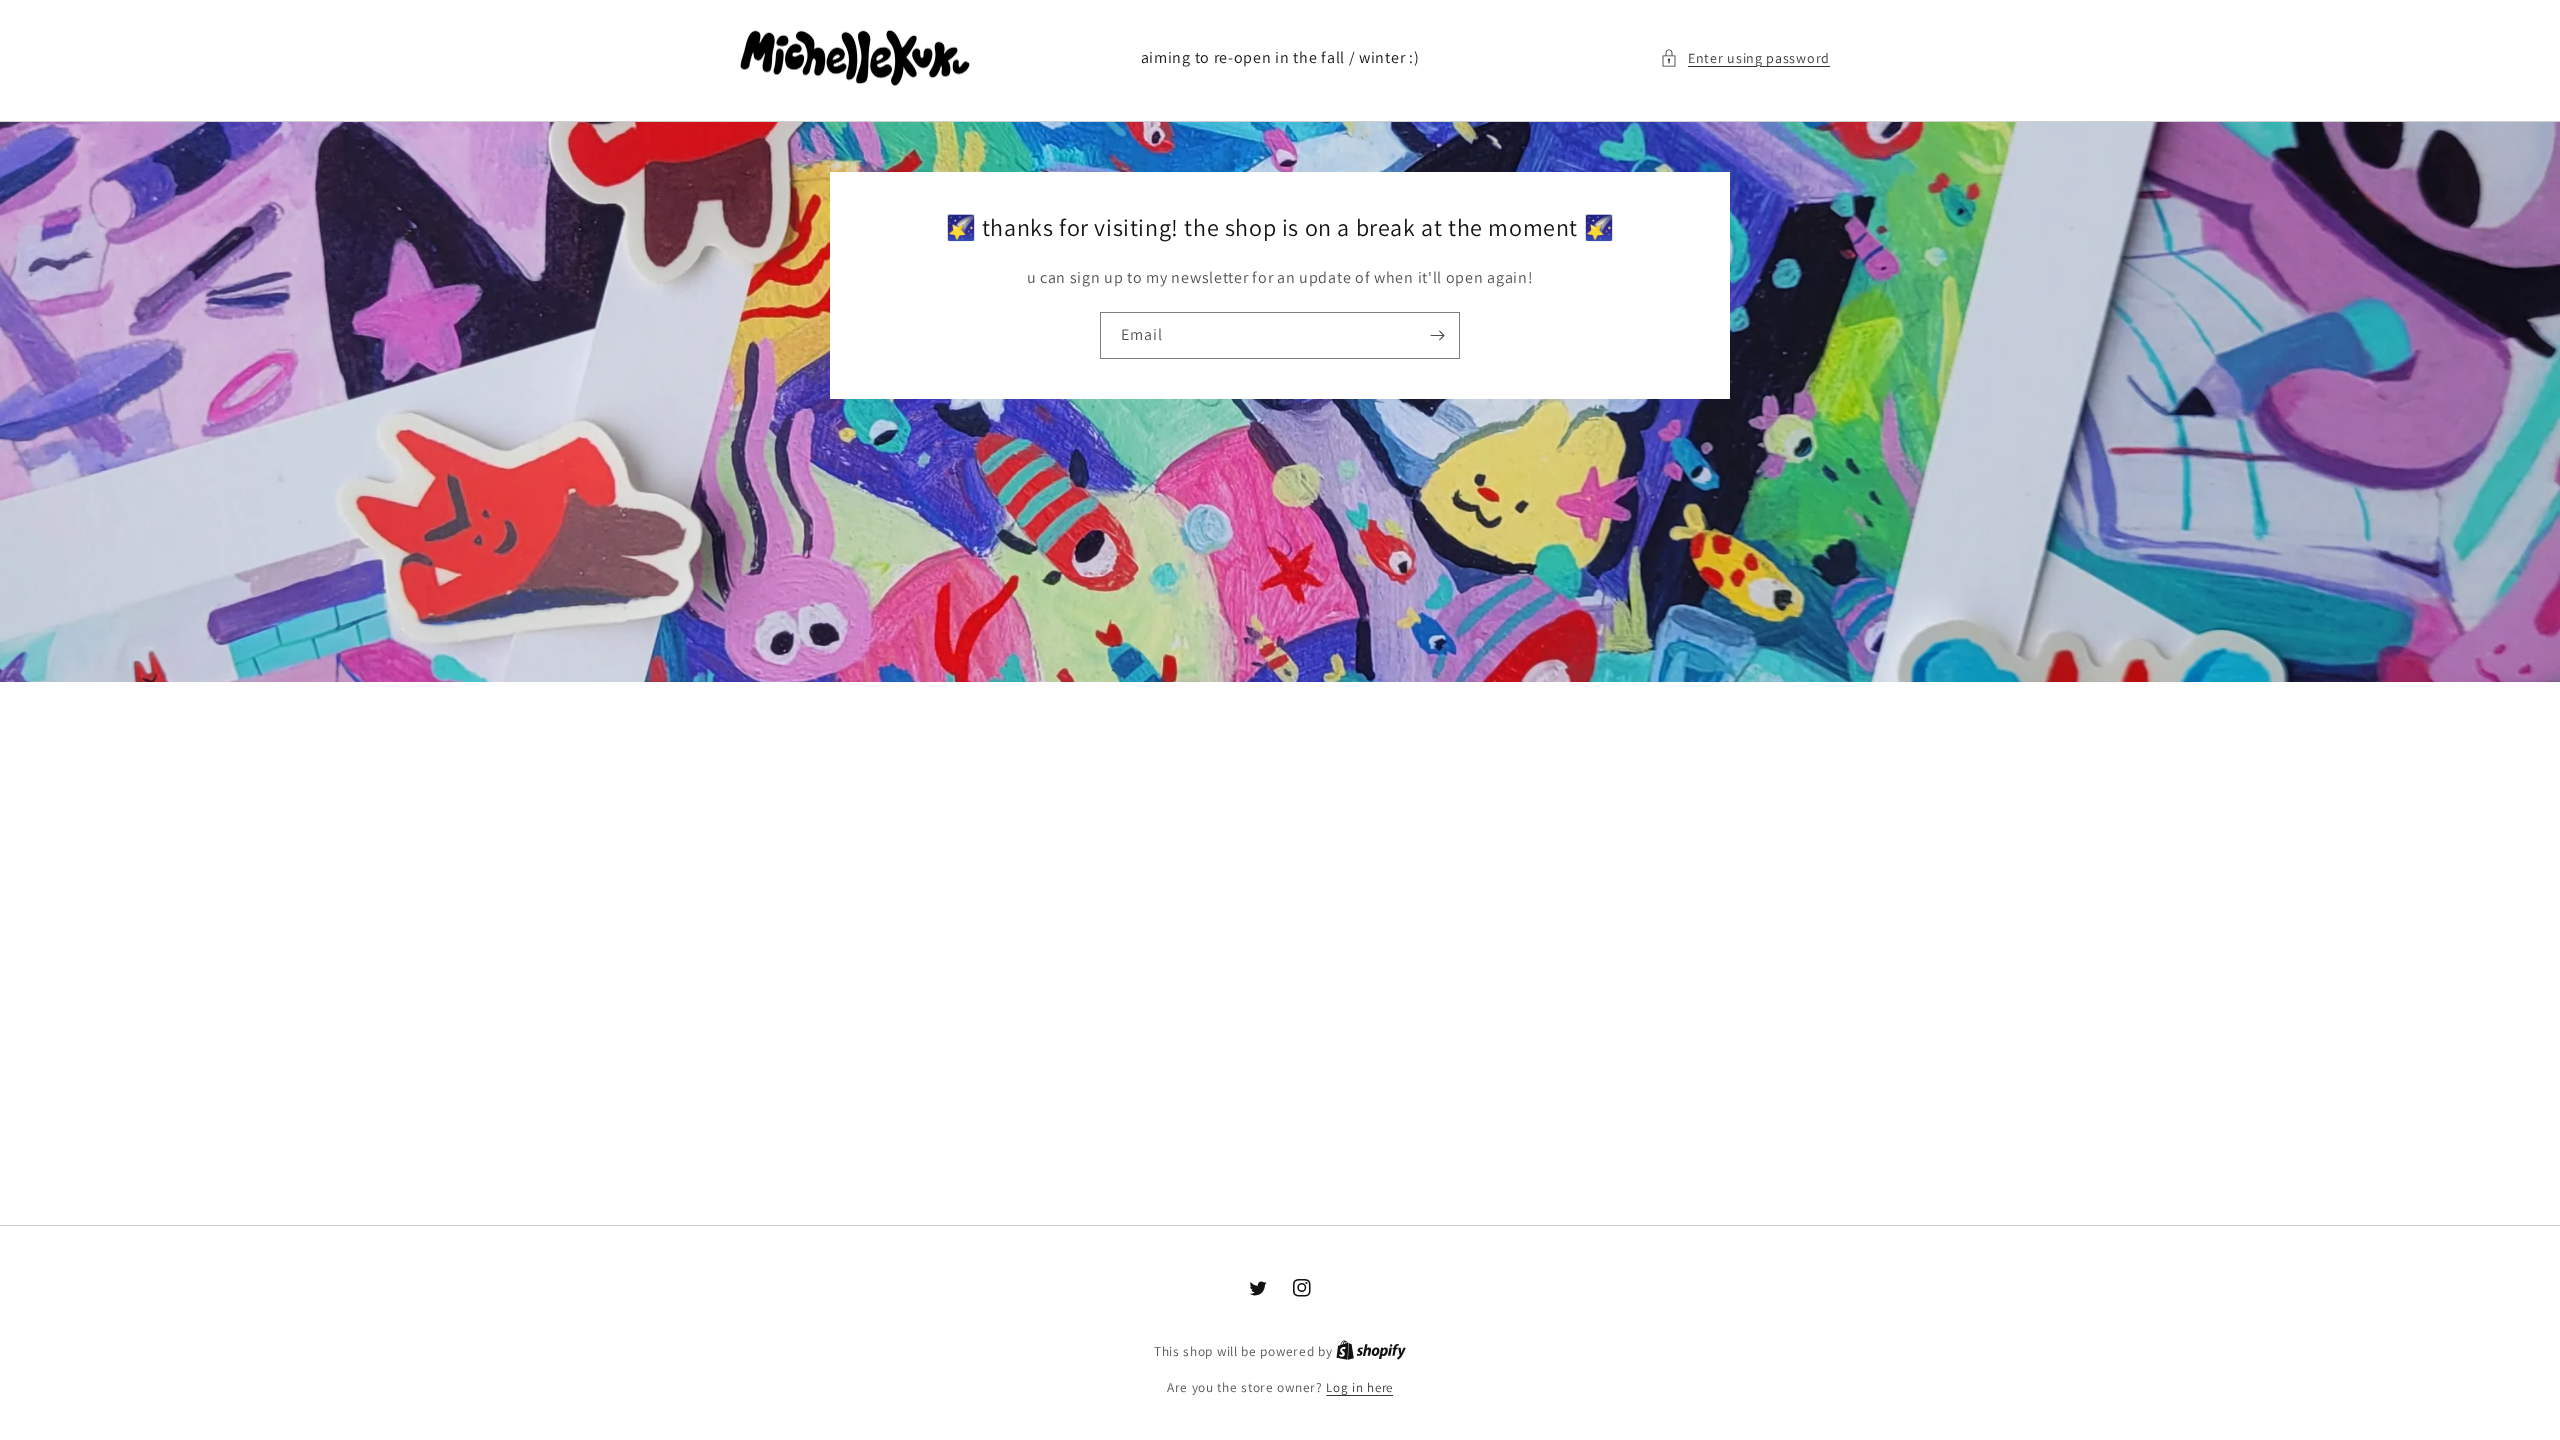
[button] (1745, 58)
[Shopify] (1371, 1351)
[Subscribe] (1437, 335)
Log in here (1359, 1387)
